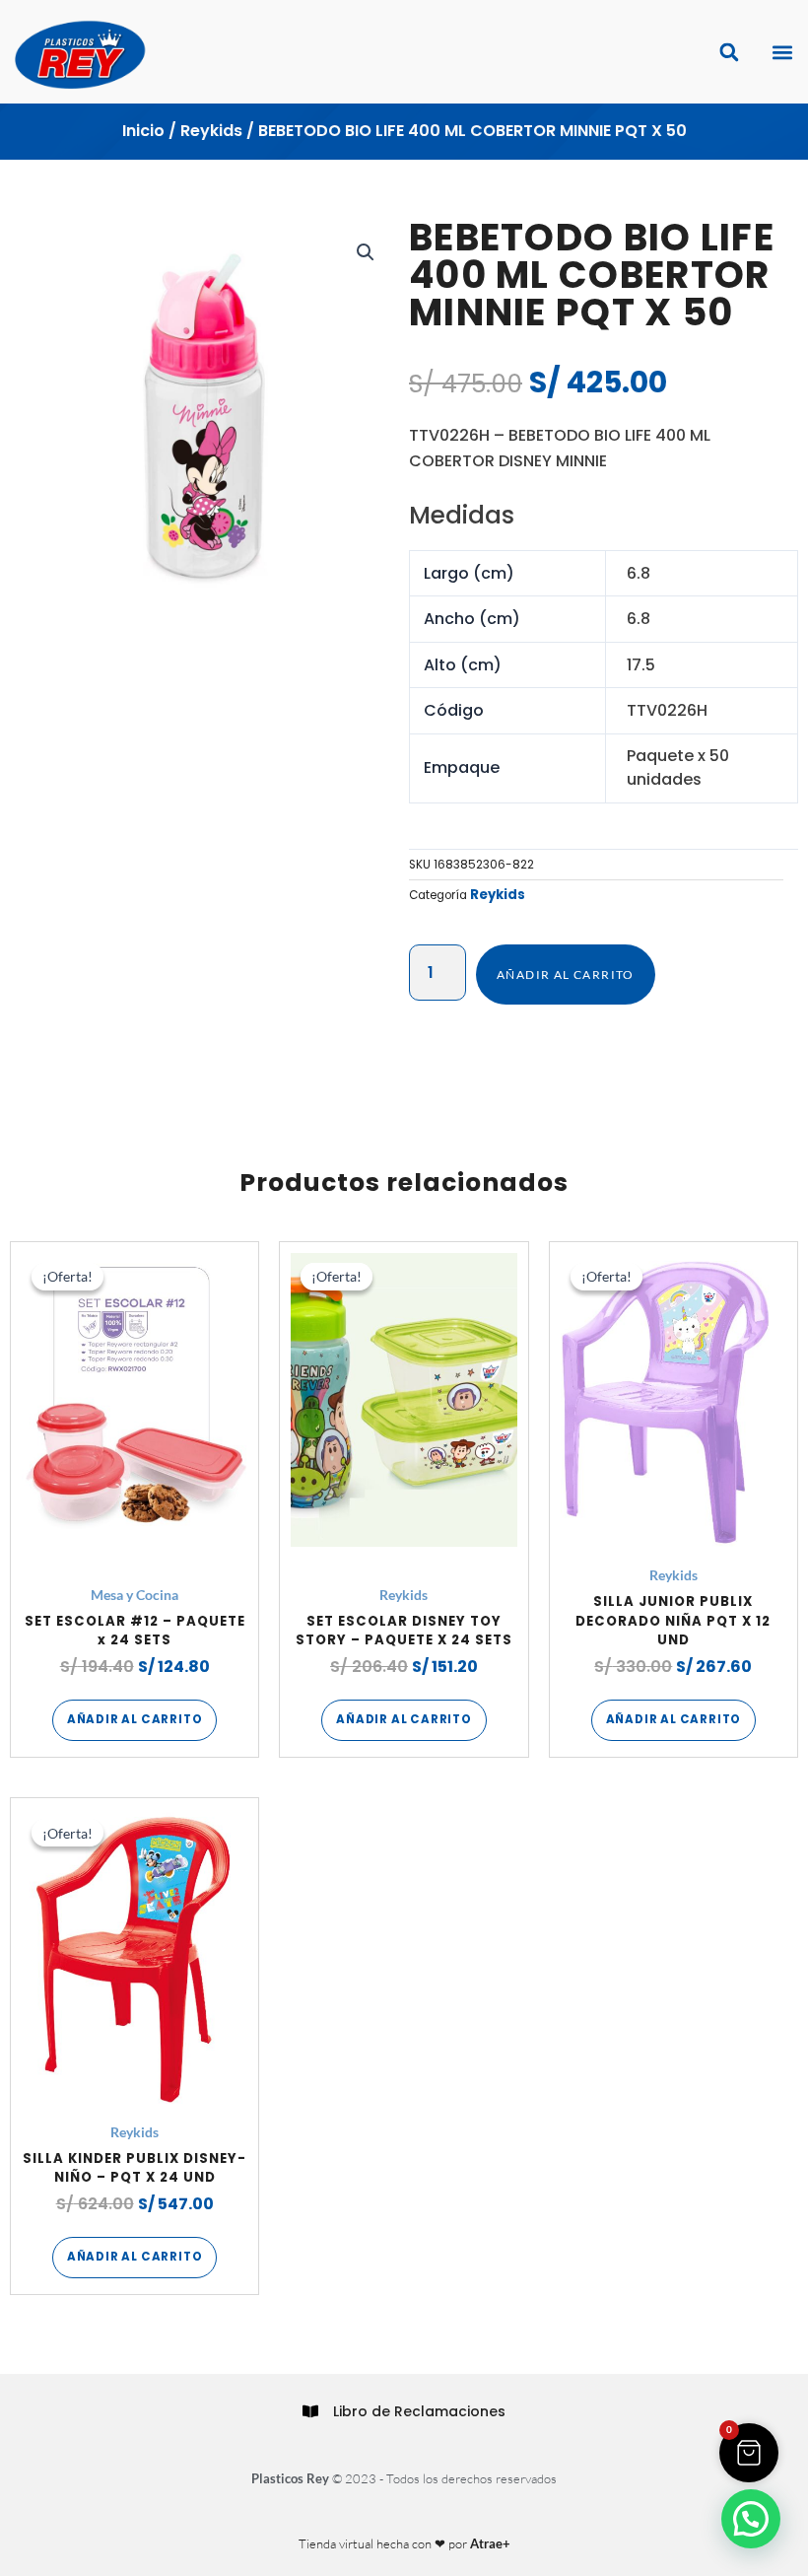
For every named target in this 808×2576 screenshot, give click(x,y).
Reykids (211, 131)
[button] (782, 52)
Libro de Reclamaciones (419, 2411)
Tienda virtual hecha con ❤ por (404, 2543)
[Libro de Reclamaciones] (310, 2411)
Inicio (143, 131)
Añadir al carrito (566, 975)
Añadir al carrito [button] (135, 1719)
